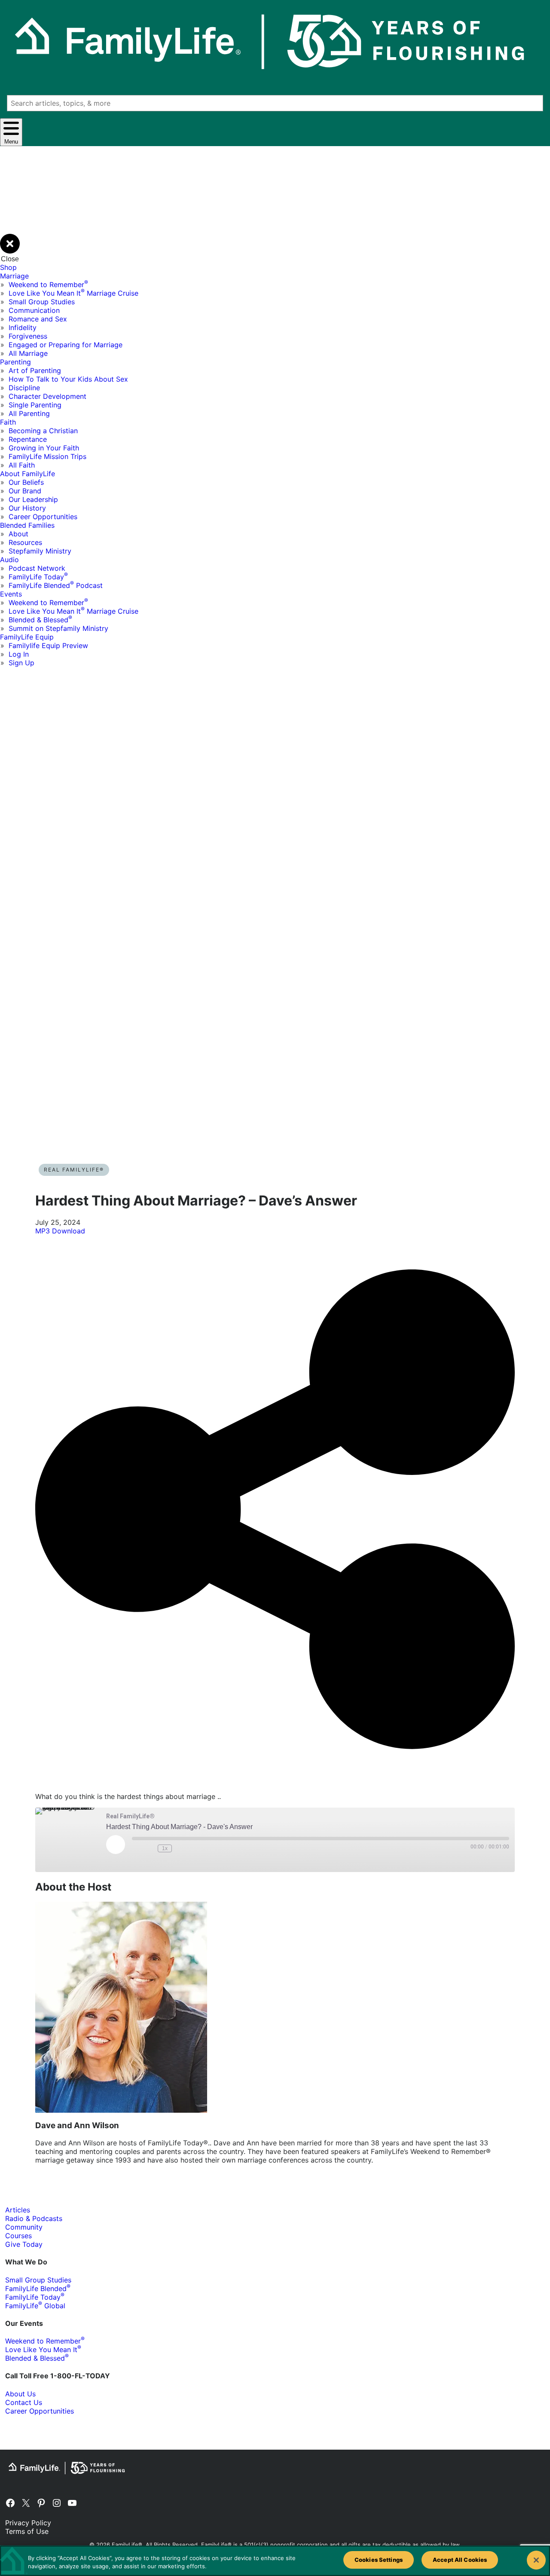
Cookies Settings (379, 2560)
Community (24, 2227)
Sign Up (21, 663)
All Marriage (28, 353)
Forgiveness (28, 336)
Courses (18, 2236)
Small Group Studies (42, 302)
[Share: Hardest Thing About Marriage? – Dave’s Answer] (275, 1781)
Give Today (24, 2244)
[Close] (536, 2560)
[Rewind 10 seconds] (149, 1848)
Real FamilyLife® (74, 1170)
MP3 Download (60, 1231)
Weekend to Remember (48, 285)
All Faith (22, 465)
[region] (275, 2561)
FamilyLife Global (35, 2306)
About (18, 534)
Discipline (24, 388)
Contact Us (24, 2402)
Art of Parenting (35, 370)
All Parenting (29, 413)
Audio (9, 560)
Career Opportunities (43, 517)
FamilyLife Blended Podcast (56, 585)
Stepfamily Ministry (40, 551)
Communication (34, 310)
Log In (19, 654)
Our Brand (25, 491)
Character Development (47, 396)
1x (165, 1848)
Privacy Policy (28, 2523)
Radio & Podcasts (34, 2218)
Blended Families (27, 525)
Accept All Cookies (460, 2560)
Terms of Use (27, 2531)
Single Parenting (35, 405)
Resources (25, 542)
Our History (27, 508)
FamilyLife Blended (38, 2288)
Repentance (28, 439)
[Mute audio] (136, 1848)
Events (11, 594)
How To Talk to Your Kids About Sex (68, 379)
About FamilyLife (27, 474)
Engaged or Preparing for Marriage (66, 345)
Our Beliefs (26, 482)
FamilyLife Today (38, 577)
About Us (20, 2394)
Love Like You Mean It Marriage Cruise (73, 293)
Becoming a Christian (43, 431)
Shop (8, 267)
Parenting (15, 362)
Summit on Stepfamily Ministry (58, 628)
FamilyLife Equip (27, 637)
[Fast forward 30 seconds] (180, 1848)
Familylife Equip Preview (48, 646)
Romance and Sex (38, 319)
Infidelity (23, 327)
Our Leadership (33, 499)
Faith (8, 422)
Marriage (14, 276)
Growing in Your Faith (44, 448)
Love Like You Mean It (43, 2350)
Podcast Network (37, 568)
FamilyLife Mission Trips (47, 456)
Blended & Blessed (40, 620)
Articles (18, 2210)
